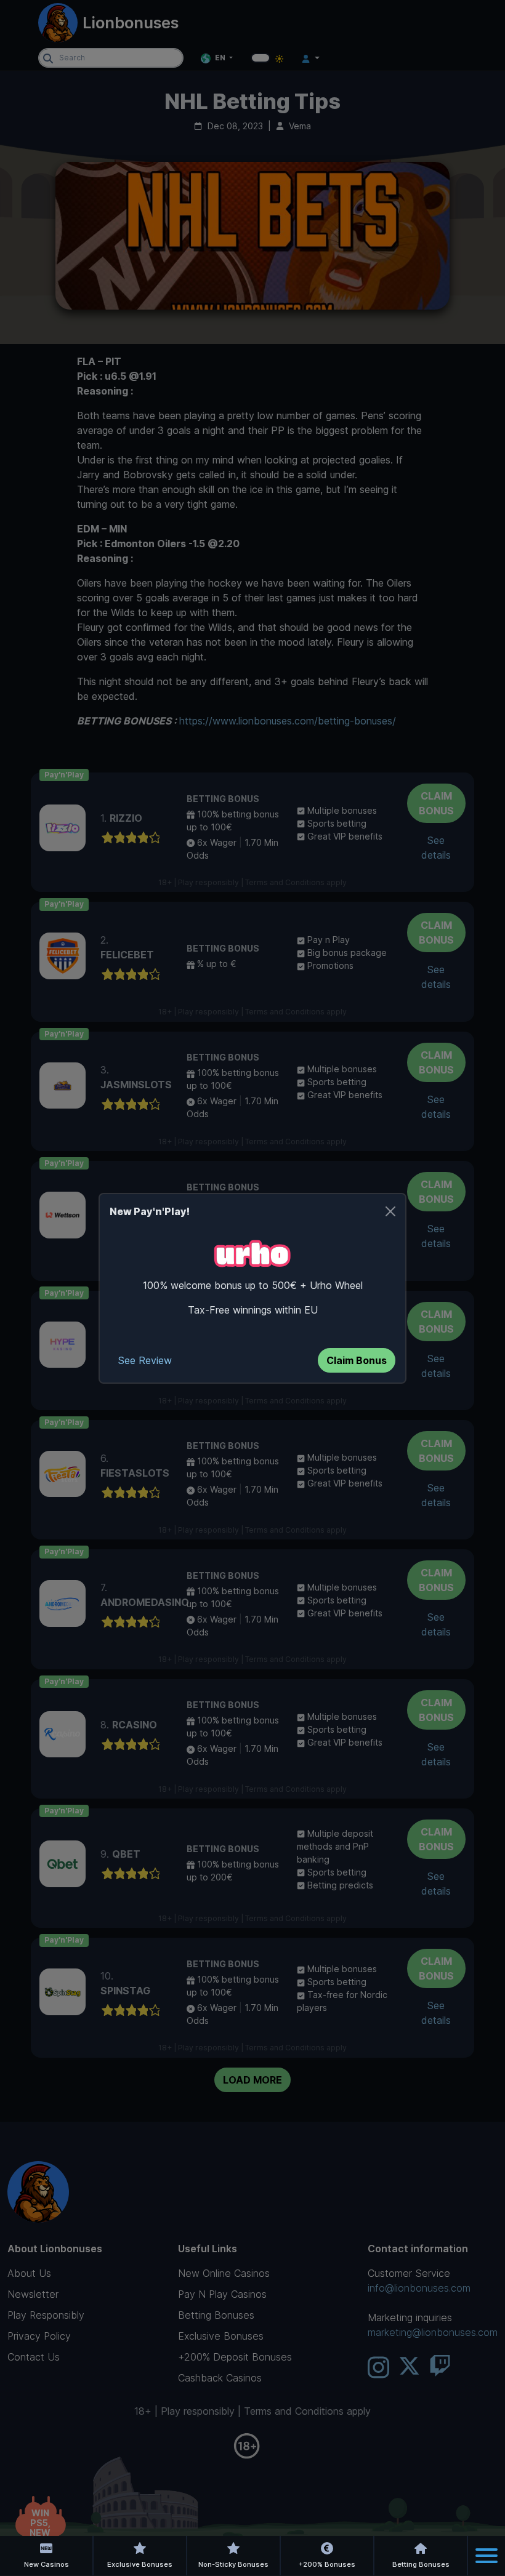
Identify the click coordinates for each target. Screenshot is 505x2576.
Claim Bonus (357, 1360)
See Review (145, 1360)
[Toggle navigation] (487, 2556)
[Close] (390, 1211)
